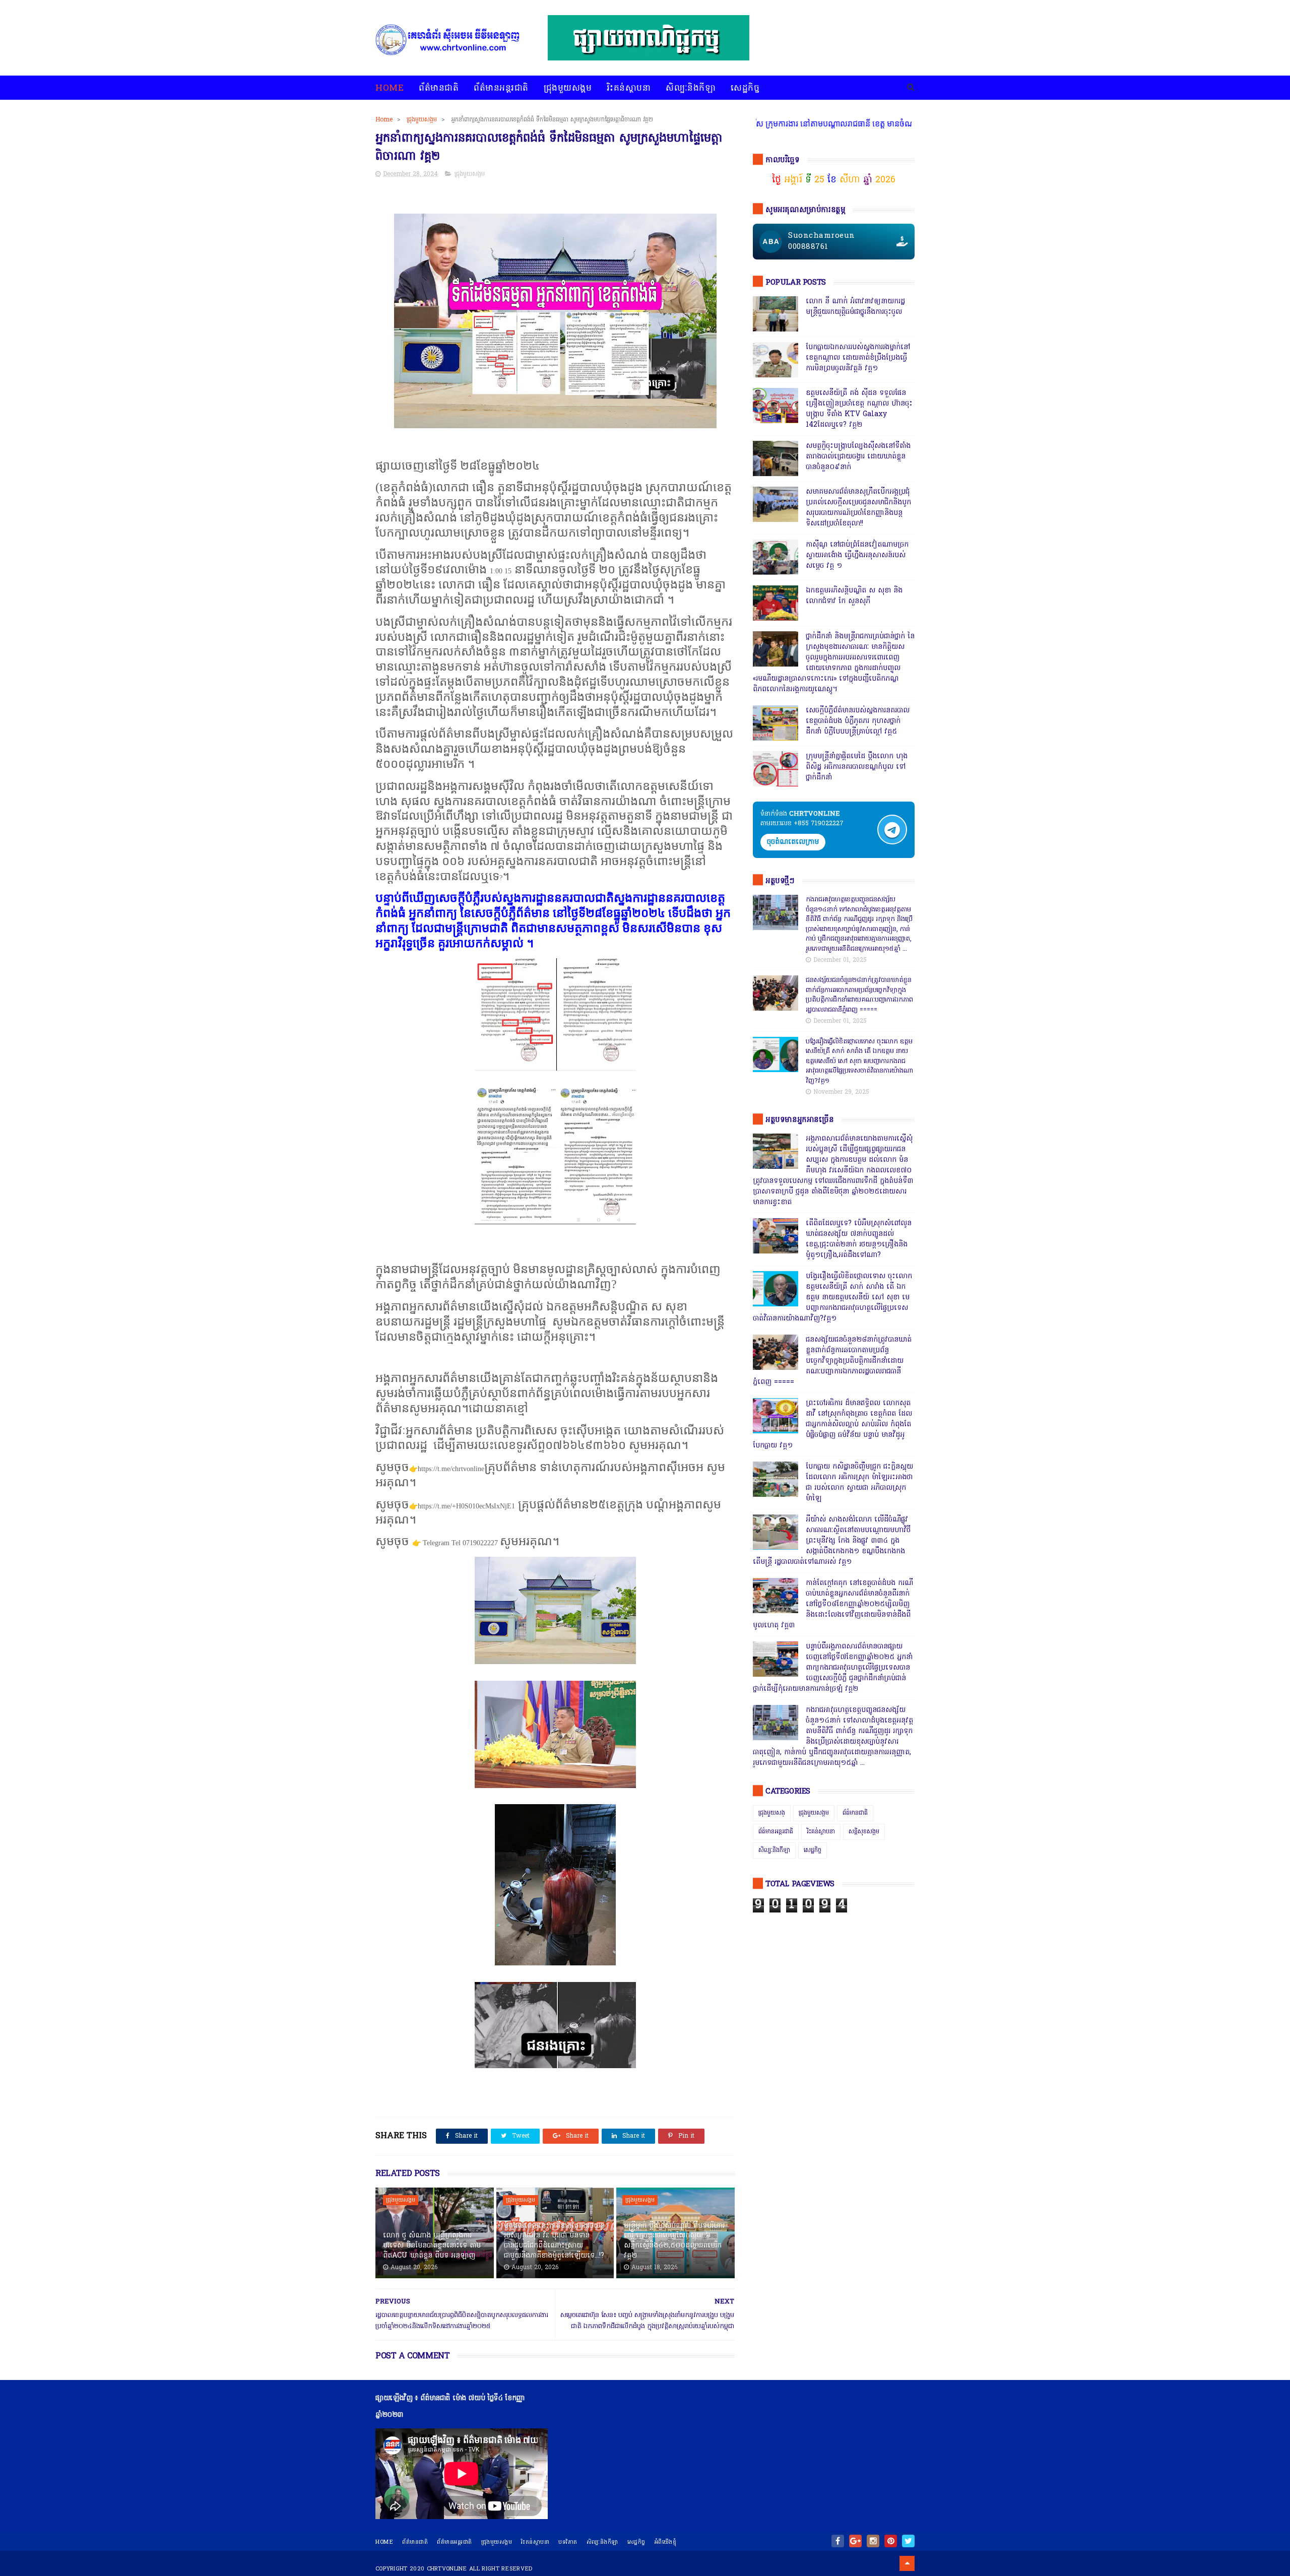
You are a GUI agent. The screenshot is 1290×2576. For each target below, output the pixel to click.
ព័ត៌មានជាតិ (439, 88)
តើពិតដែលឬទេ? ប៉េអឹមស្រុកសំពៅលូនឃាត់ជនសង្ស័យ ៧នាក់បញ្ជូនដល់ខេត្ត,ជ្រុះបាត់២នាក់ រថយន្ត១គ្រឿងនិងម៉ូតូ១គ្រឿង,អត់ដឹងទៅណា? (859, 1239)
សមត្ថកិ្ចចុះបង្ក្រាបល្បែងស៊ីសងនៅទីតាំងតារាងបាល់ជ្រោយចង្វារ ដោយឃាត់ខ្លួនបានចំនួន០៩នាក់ (858, 457)
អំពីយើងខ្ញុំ (666, 2542)
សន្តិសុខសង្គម (864, 1832)
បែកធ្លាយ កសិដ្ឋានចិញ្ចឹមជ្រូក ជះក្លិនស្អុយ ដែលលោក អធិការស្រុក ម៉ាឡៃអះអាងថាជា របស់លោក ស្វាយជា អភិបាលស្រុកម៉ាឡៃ (859, 1483)
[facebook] (838, 2541)
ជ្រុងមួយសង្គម (568, 88)
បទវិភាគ (568, 2542)
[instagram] (873, 2541)
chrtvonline (447, 2569)
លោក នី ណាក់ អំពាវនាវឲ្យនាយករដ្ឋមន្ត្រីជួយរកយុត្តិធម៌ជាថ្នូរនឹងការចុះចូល (855, 307)
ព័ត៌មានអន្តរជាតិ (501, 88)
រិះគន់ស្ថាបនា (629, 88)
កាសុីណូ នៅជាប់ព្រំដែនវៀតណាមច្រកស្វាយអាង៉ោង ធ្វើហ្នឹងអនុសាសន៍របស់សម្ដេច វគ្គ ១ (857, 555)
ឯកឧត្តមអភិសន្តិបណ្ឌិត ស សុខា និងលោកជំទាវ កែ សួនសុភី (854, 596)
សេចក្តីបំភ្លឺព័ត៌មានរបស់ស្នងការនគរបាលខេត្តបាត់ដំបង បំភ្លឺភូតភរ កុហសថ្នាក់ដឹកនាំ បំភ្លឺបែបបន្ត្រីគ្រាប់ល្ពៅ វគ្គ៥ (858, 721)
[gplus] (855, 2541)
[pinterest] (891, 2541)
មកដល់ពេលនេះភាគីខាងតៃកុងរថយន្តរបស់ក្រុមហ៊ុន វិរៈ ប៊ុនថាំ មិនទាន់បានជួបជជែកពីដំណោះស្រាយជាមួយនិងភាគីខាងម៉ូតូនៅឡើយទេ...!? (554, 2241)
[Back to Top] (907, 2563)
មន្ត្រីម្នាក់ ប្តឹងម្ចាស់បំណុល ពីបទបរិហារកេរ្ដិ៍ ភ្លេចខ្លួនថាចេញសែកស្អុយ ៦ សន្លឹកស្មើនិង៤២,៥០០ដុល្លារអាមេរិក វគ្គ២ (674, 2241)
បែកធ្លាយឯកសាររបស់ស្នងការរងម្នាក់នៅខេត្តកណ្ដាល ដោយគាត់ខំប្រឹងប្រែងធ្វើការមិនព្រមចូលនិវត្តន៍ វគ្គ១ (858, 358)
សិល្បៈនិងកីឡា (691, 88)
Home (390, 88)
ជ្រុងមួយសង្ (772, 1813)
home (384, 2542)
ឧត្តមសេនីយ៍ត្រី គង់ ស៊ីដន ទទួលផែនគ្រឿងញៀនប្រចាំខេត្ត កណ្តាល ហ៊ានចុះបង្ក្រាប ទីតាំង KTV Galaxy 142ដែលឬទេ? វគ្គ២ (859, 409)
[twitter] (908, 2541)
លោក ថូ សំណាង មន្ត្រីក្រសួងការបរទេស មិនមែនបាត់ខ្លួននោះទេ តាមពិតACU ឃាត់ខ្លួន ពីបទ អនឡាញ (432, 2245)
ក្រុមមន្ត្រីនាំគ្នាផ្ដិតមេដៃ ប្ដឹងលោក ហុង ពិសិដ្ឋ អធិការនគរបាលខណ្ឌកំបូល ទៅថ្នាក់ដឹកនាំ (857, 767)
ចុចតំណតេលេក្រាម (793, 842)
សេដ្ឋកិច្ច (745, 88)
